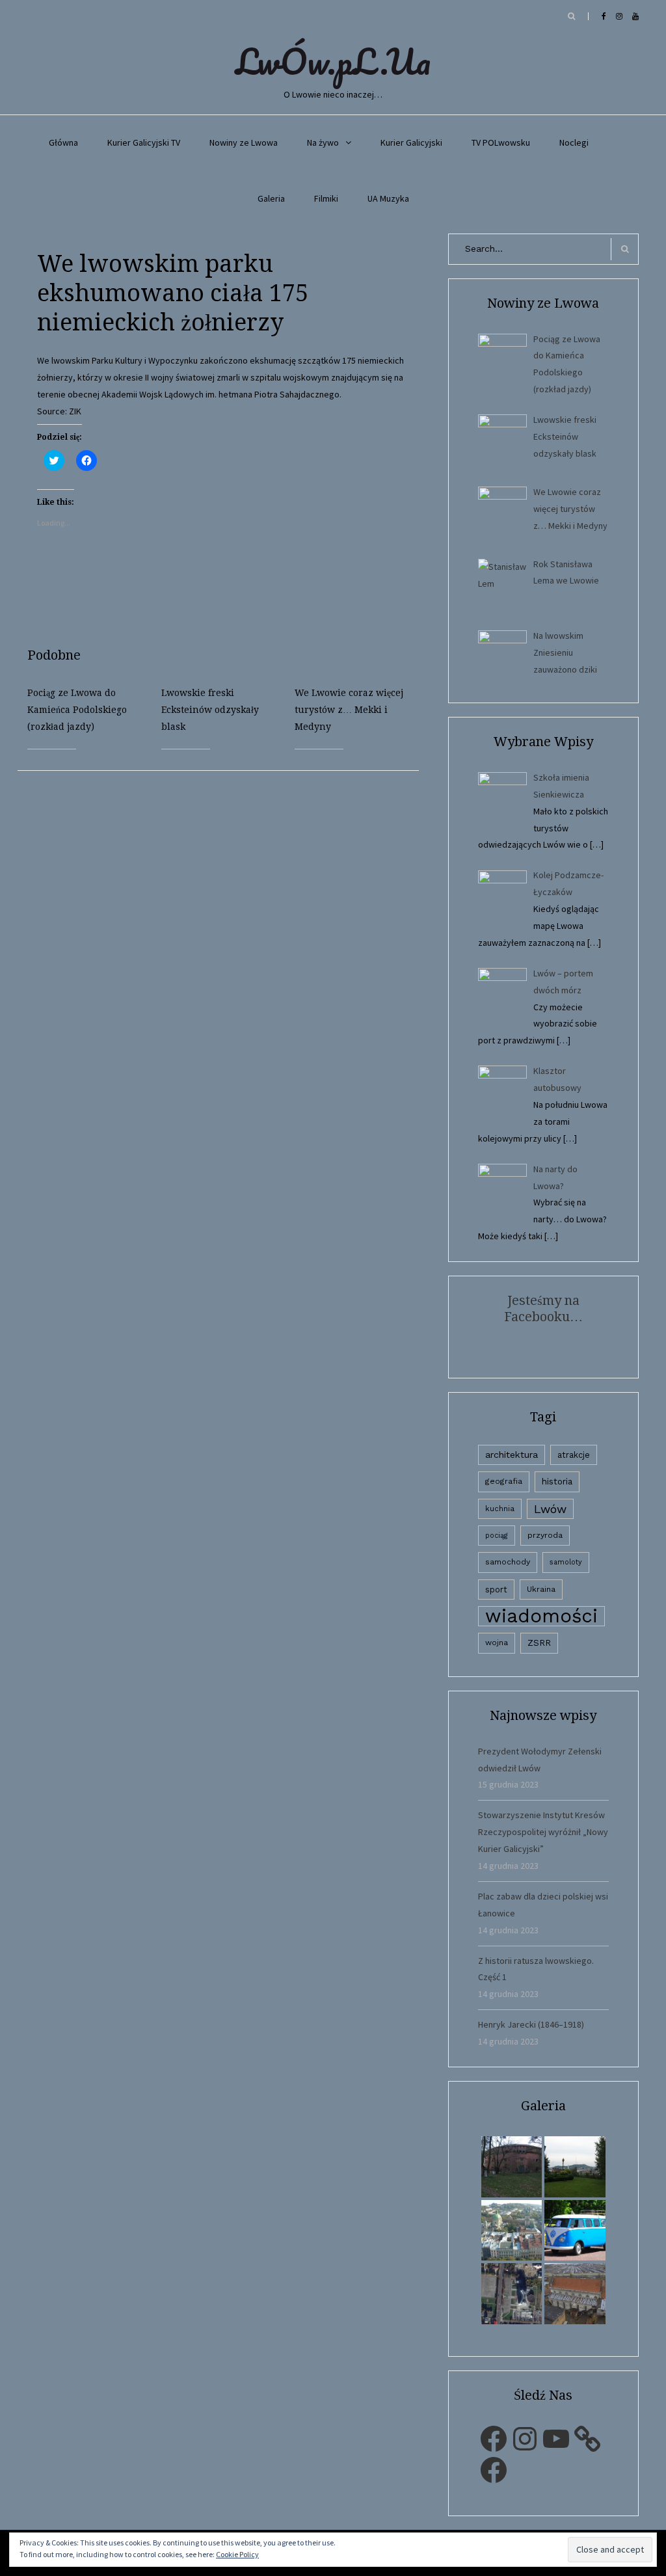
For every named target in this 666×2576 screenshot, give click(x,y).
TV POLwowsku (501, 142)
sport (496, 1590)
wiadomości (541, 1616)
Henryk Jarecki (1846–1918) (531, 2024)
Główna (63, 142)
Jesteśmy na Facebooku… (543, 1308)
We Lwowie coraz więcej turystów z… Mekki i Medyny (349, 710)
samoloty (566, 1562)
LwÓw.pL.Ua (333, 61)
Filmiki (326, 198)
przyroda (545, 1535)
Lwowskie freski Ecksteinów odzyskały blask (210, 710)
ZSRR (539, 1643)
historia (557, 1481)
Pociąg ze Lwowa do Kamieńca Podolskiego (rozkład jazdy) (77, 710)
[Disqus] (228, 933)
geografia (504, 1481)
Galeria (271, 198)
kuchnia (500, 1509)
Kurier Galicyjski (411, 142)
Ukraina (541, 1589)
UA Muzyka (388, 198)
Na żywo (323, 142)
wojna (497, 1643)
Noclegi (574, 142)
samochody (508, 1562)
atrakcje (574, 1455)
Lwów (550, 1509)
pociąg (497, 1536)
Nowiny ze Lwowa (244, 142)
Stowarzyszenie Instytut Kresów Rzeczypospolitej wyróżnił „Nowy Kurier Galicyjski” (543, 1832)
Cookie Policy (237, 2554)
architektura (512, 1455)
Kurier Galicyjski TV (144, 142)
